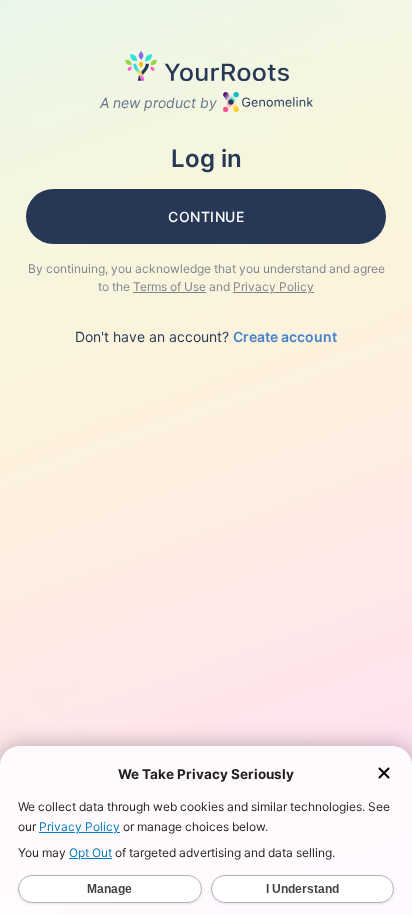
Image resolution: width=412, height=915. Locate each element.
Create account (285, 336)
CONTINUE (206, 216)
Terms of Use (169, 286)
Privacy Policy (273, 286)
